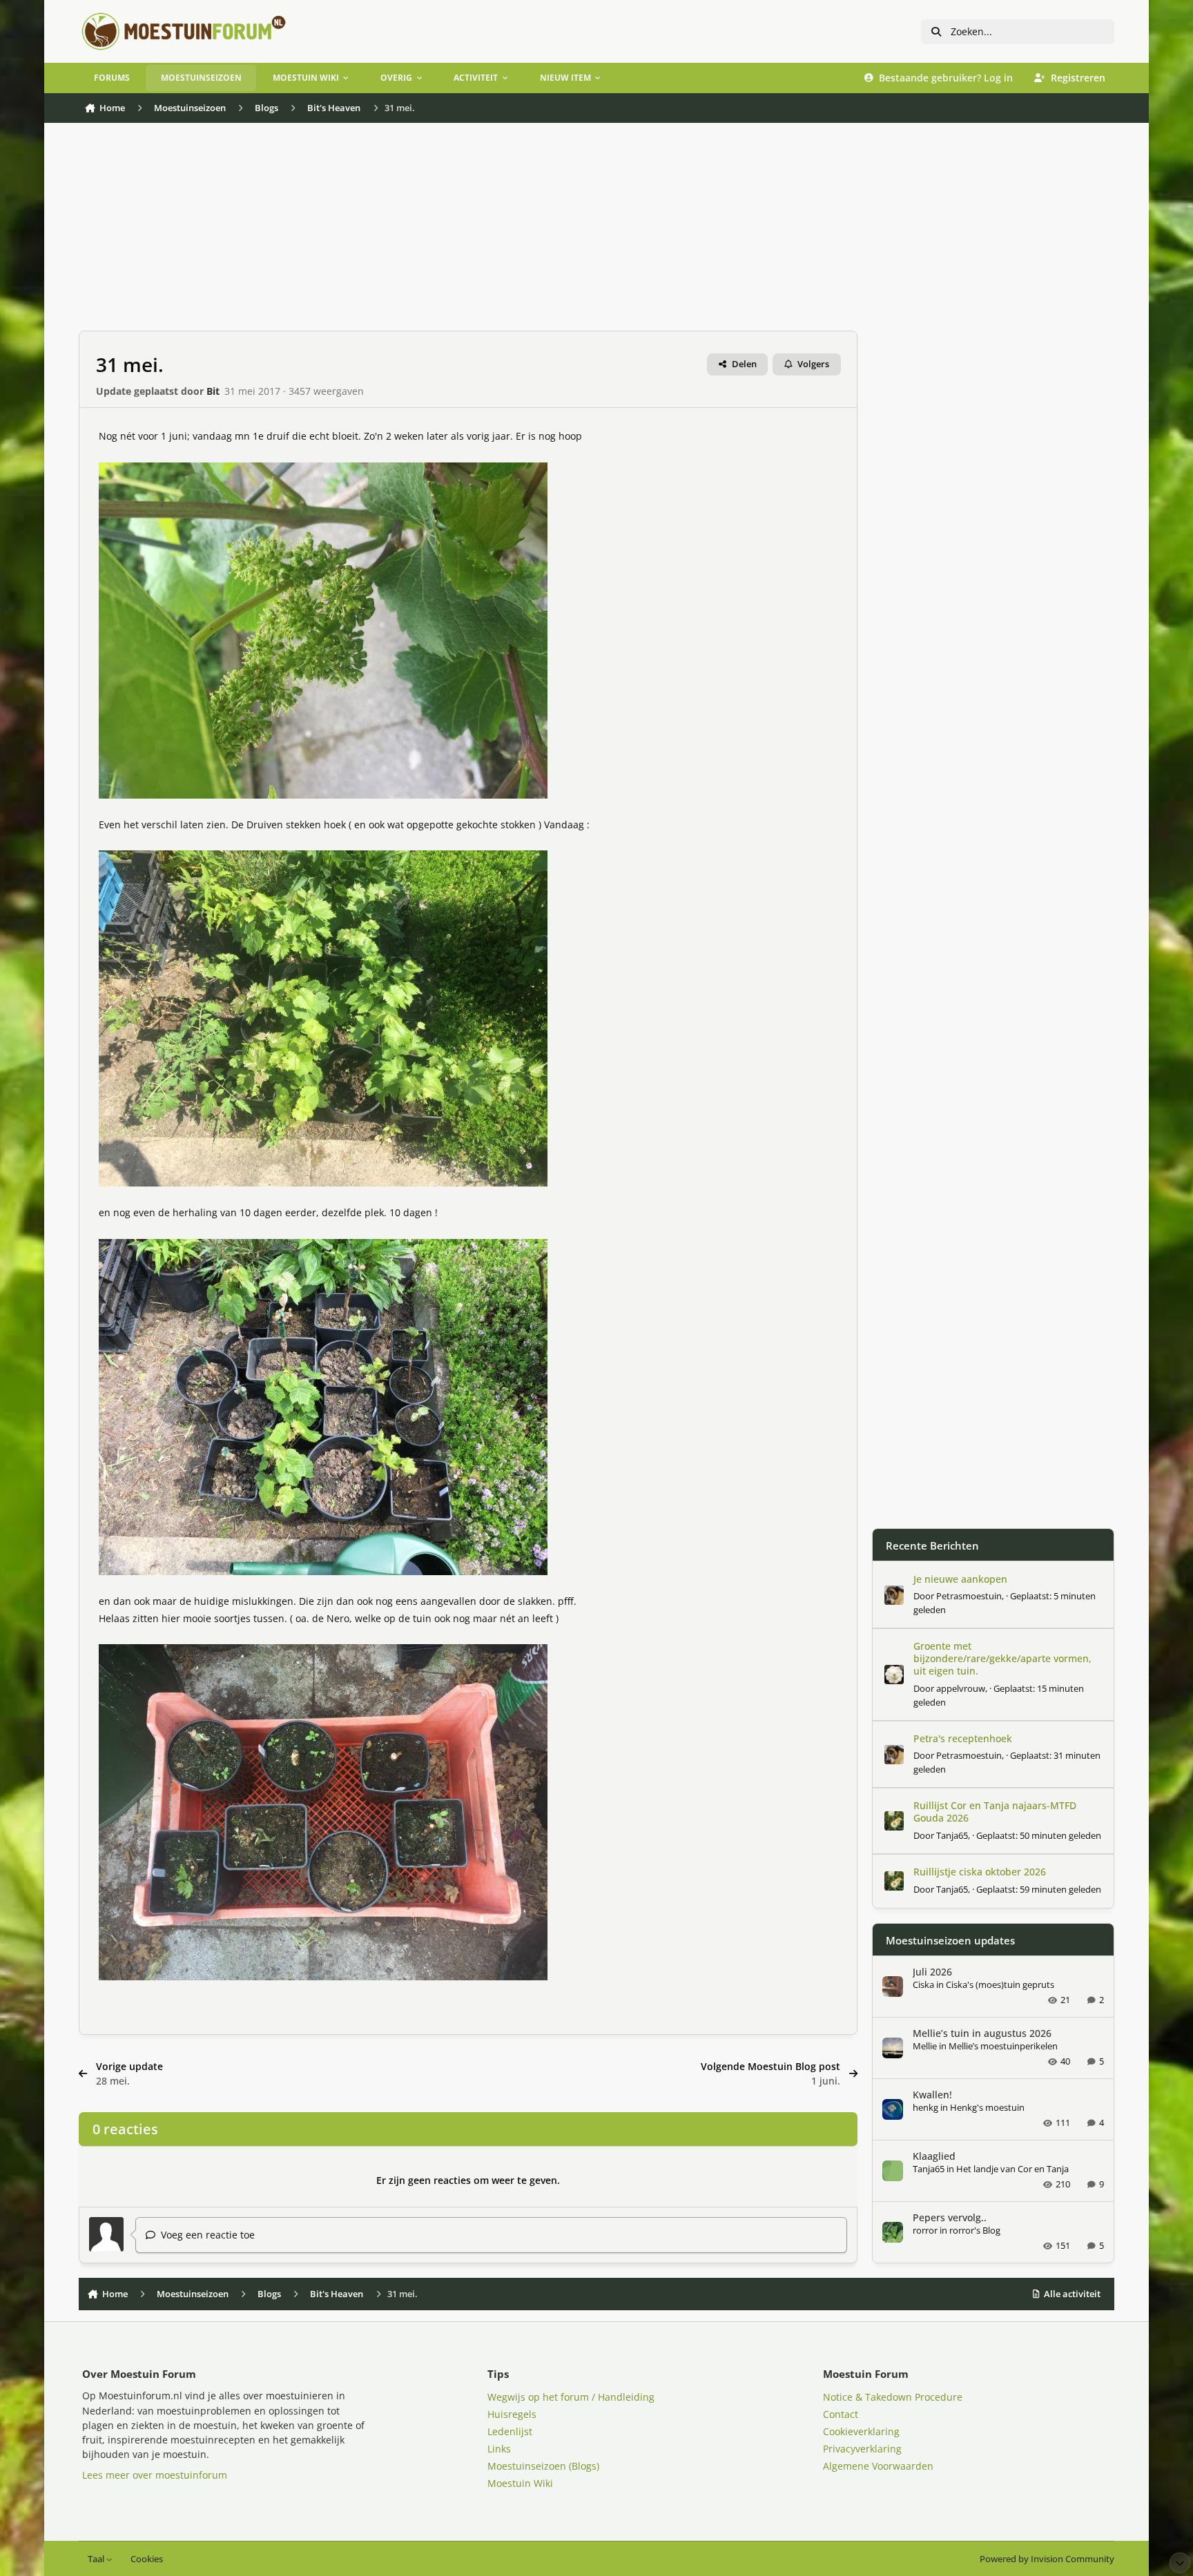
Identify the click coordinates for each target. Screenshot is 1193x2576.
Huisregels (512, 2414)
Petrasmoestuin (969, 1596)
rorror (925, 2230)
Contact (841, 2414)
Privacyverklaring (862, 2449)
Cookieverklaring (861, 2431)
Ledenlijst (510, 2431)
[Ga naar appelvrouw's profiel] (894, 1675)
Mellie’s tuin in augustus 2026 (982, 2033)
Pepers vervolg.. (950, 2217)
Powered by (1047, 2559)
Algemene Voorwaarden (878, 2466)
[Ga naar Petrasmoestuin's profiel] (894, 1595)
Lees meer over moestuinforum (155, 2475)
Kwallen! (932, 2095)
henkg (925, 2107)
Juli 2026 (932, 1972)
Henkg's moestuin (987, 2107)
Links (499, 2449)
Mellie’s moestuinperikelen (1003, 2046)
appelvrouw (961, 1688)
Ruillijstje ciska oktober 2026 (980, 1872)
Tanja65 (952, 1835)
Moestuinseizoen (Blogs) (543, 2466)
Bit (213, 391)
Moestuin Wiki (520, 2483)
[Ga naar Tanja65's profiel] (894, 1821)
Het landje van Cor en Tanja (1012, 2169)
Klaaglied (934, 2156)
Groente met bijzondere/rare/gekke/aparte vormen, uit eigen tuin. (1002, 1658)
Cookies (147, 2559)
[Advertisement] (468, 234)
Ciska (923, 1984)
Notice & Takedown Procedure (893, 2397)
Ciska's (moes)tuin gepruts (1000, 1984)
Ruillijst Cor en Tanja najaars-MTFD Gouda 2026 (995, 1812)
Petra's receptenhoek (963, 1738)
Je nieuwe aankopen (960, 1579)
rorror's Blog (975, 2230)
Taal (97, 2559)
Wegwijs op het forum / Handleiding (571, 2397)
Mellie (925, 2046)
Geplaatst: (1039, 1835)
